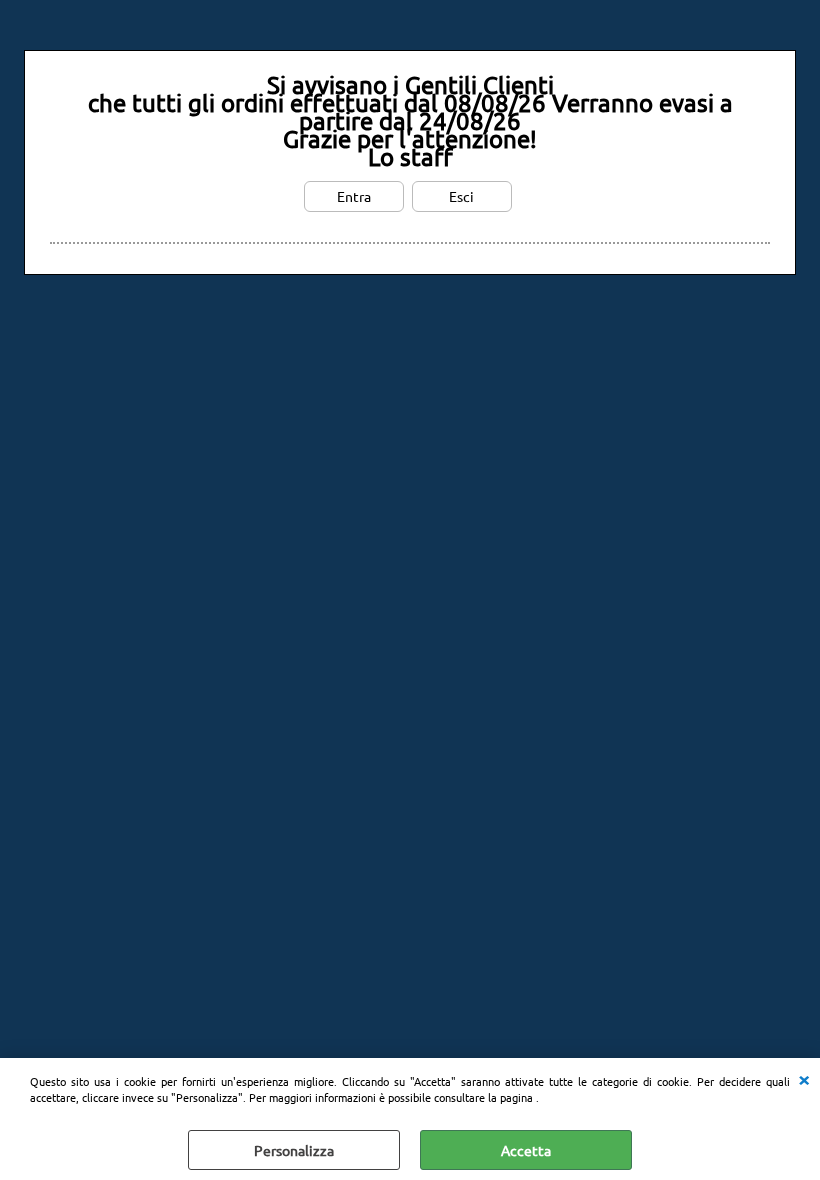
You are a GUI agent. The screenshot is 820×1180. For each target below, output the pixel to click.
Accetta (526, 1150)
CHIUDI (804, 1078)
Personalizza (294, 1150)
